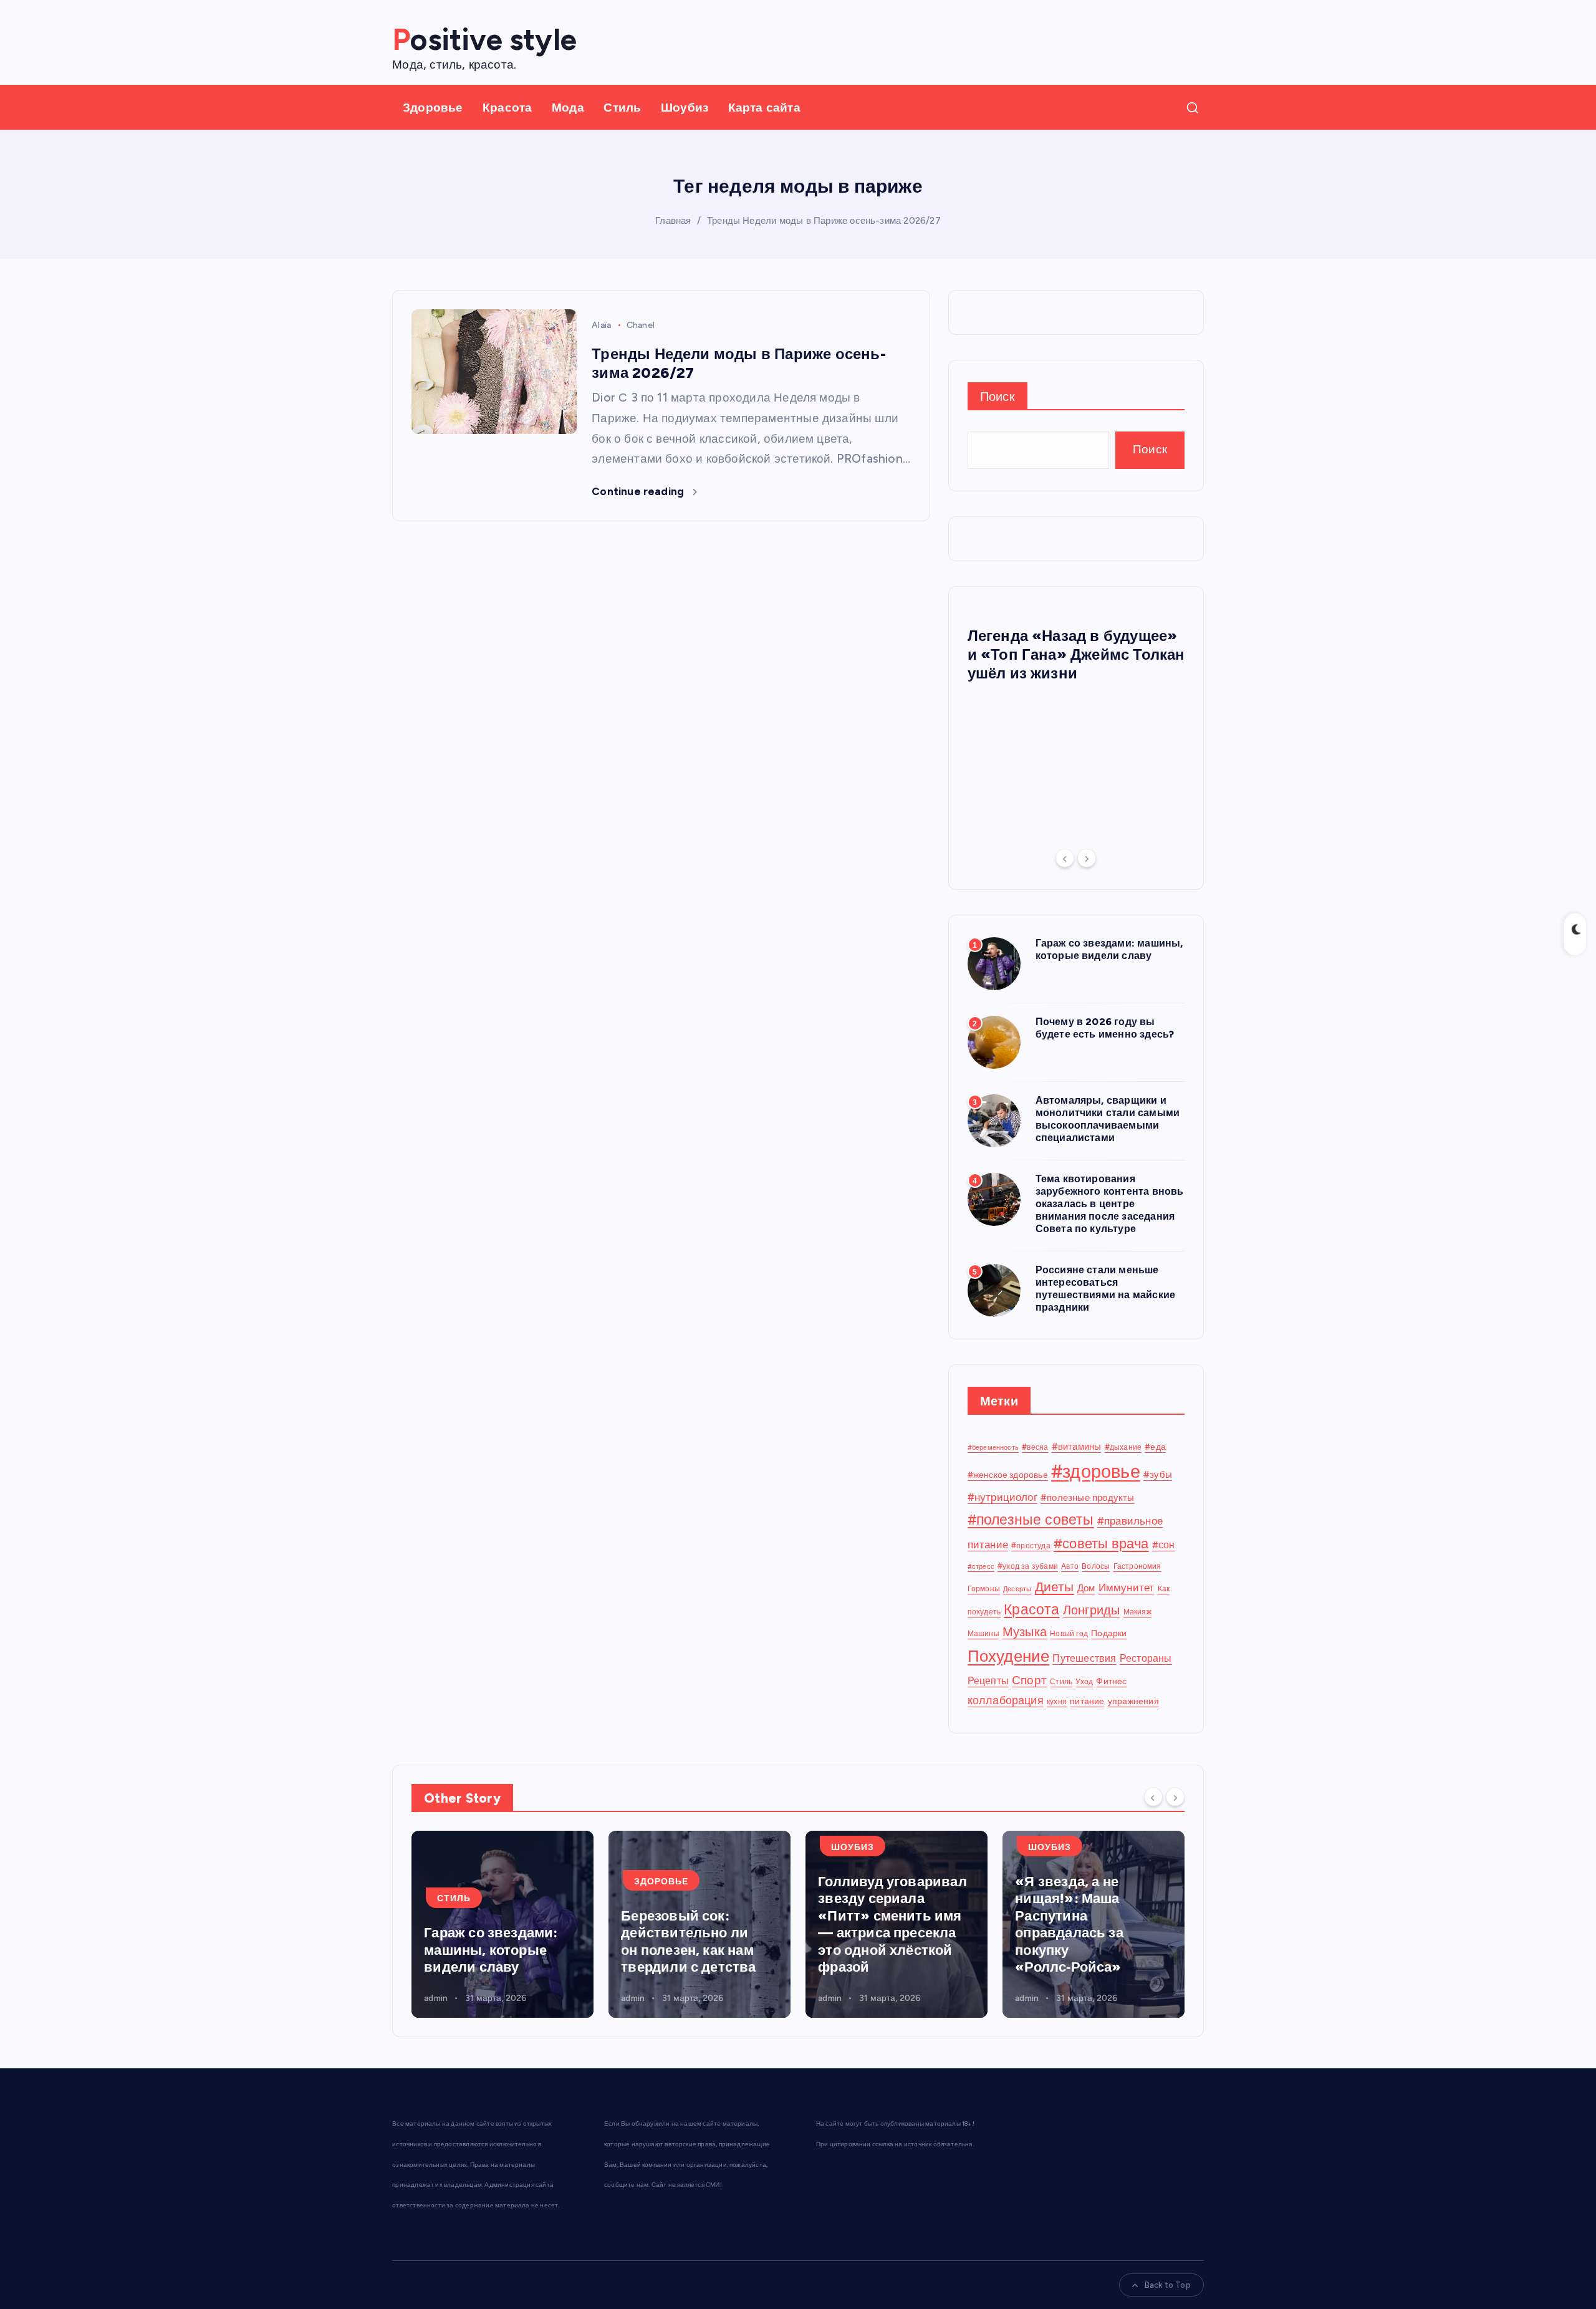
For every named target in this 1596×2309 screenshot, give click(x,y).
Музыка (1025, 1632)
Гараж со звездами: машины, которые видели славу (1109, 949)
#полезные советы (1031, 1520)
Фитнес (1111, 1681)
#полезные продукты (1087, 1498)
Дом (1086, 1588)
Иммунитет (1127, 1588)
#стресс (981, 1567)
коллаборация (1006, 1700)
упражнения (1133, 1701)
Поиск (997, 397)
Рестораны (1146, 1658)
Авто (1070, 1566)
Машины (983, 1633)
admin (436, 1998)
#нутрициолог (1002, 1497)
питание (1087, 1701)
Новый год (1069, 1633)
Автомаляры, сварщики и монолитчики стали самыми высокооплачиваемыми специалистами (1108, 1119)
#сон (1164, 1545)
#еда (1155, 1447)
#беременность (993, 1448)
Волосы (1096, 1566)
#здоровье (1096, 1471)
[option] (1076, 650)
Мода (568, 108)
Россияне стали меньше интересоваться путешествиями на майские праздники (1106, 1289)
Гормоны (984, 1588)
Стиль (622, 108)
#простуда (1031, 1545)
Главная (673, 221)
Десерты (1017, 1589)
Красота (507, 108)
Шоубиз (685, 108)
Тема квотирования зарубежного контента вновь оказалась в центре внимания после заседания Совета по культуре (1110, 1204)
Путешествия (1084, 1658)
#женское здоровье (1008, 1475)
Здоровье (433, 108)
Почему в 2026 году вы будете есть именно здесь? (1105, 1028)
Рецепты (988, 1681)
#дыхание (1123, 1447)
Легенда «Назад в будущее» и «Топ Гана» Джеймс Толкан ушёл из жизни (1076, 654)
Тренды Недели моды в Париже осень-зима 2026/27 (824, 221)
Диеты (1055, 1587)
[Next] (1087, 858)
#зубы (1158, 1475)
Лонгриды (1092, 1610)
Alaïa (601, 325)
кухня (1057, 1701)
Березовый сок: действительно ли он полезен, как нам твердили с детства (688, 1942)
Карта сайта (764, 108)
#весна (1035, 1447)
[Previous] (1065, 858)
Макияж (1137, 1612)
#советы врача (1101, 1544)
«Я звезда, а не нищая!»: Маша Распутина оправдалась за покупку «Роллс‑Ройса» (1069, 1925)
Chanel (641, 325)
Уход (1084, 1681)
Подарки (1109, 1633)
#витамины (1077, 1447)
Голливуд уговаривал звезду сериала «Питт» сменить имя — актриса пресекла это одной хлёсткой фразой (892, 1925)
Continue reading (639, 491)
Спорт (1029, 1680)
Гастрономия (1137, 1566)
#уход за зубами (1028, 1566)
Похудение (1009, 1656)
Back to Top (1168, 2285)
